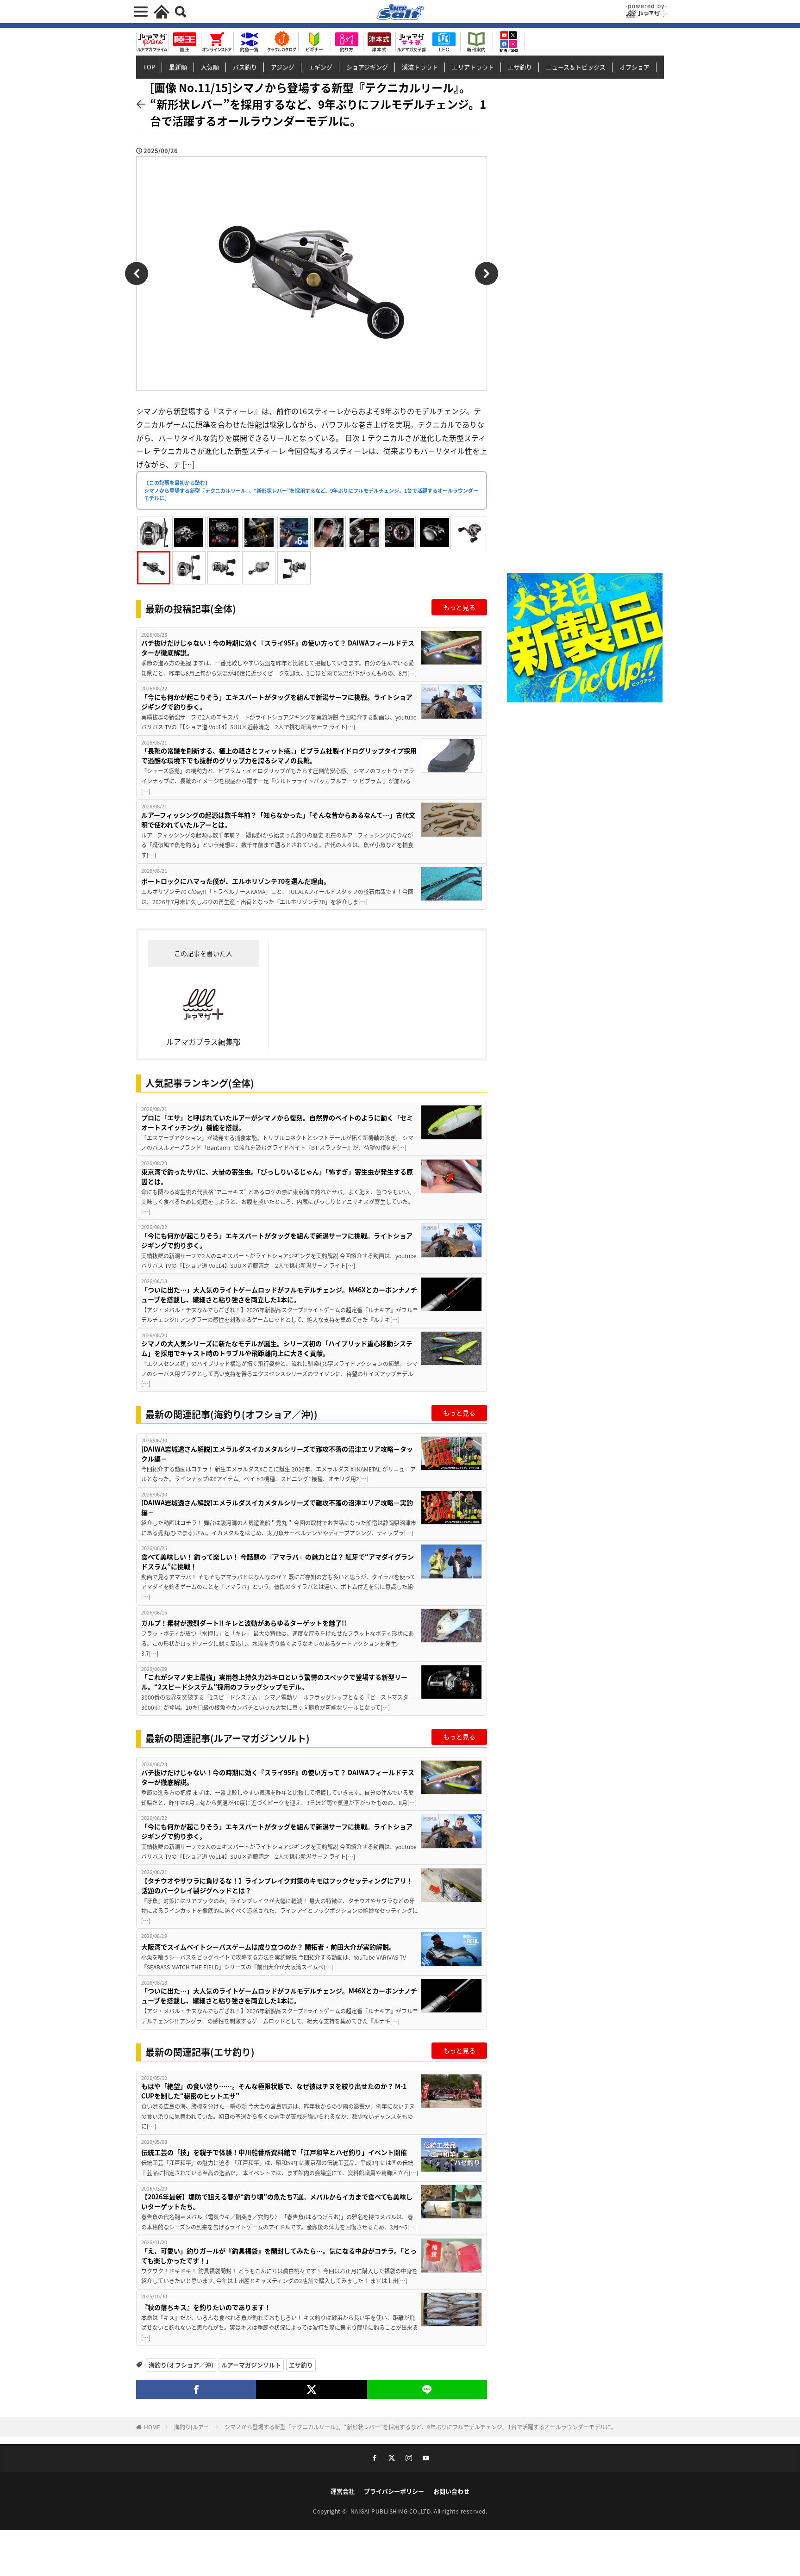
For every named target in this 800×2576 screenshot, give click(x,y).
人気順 (210, 67)
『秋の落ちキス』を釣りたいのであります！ (209, 2307)
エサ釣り (520, 67)
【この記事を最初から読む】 (311, 490)
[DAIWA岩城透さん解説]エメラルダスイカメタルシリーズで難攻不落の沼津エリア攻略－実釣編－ (277, 1507)
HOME (152, 2427)
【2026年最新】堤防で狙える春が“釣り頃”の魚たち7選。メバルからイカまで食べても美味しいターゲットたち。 (277, 2201)
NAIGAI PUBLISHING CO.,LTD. (392, 2511)
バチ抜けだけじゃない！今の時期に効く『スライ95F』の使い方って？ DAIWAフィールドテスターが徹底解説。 (278, 648)
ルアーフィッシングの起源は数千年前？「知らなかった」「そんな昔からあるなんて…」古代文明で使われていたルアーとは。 (278, 820)
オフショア (634, 67)
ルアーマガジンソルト (251, 2365)
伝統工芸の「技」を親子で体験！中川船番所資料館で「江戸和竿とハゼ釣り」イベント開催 (274, 2152)
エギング (320, 67)
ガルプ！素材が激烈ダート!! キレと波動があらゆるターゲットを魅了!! (244, 1623)
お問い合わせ (451, 2491)
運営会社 (343, 2491)
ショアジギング (367, 67)
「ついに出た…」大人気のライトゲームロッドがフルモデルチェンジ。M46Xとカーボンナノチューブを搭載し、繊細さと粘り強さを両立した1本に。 (279, 1294)
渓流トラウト (420, 67)
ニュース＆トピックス (576, 67)
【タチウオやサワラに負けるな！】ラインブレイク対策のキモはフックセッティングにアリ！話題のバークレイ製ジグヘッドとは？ (277, 1885)
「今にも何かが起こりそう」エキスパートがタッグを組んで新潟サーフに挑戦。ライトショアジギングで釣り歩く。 (277, 702)
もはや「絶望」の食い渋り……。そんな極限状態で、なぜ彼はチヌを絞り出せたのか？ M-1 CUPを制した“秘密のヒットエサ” (274, 2091)
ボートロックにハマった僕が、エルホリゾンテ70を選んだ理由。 (236, 881)
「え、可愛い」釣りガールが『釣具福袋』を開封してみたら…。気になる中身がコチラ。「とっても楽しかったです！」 (279, 2256)
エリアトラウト (473, 67)
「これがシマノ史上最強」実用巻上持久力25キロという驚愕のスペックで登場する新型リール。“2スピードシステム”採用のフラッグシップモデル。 (274, 1682)
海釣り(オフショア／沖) (181, 2365)
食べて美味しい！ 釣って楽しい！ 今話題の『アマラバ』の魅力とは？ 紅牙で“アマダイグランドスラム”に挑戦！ (278, 1561)
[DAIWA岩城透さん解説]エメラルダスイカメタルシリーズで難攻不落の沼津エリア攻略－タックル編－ (277, 1454)
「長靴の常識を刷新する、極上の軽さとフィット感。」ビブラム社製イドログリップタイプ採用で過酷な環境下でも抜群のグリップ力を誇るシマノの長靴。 (279, 755)
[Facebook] (196, 2390)
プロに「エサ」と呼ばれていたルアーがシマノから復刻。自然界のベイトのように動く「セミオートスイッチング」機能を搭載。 (277, 1122)
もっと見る (459, 607)
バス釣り (245, 67)
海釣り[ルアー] (192, 2427)
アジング (283, 67)
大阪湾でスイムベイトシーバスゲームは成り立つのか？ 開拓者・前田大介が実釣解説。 (268, 1947)
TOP (149, 67)
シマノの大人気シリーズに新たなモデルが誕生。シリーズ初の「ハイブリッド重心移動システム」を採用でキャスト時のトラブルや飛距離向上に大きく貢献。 (277, 1348)
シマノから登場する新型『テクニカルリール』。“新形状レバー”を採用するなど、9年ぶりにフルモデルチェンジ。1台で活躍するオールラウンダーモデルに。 (421, 2427)
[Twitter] (311, 2390)
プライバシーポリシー (394, 2491)
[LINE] (427, 2390)
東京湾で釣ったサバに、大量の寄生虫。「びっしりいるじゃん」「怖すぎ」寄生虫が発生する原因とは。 (277, 1176)
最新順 (178, 67)
